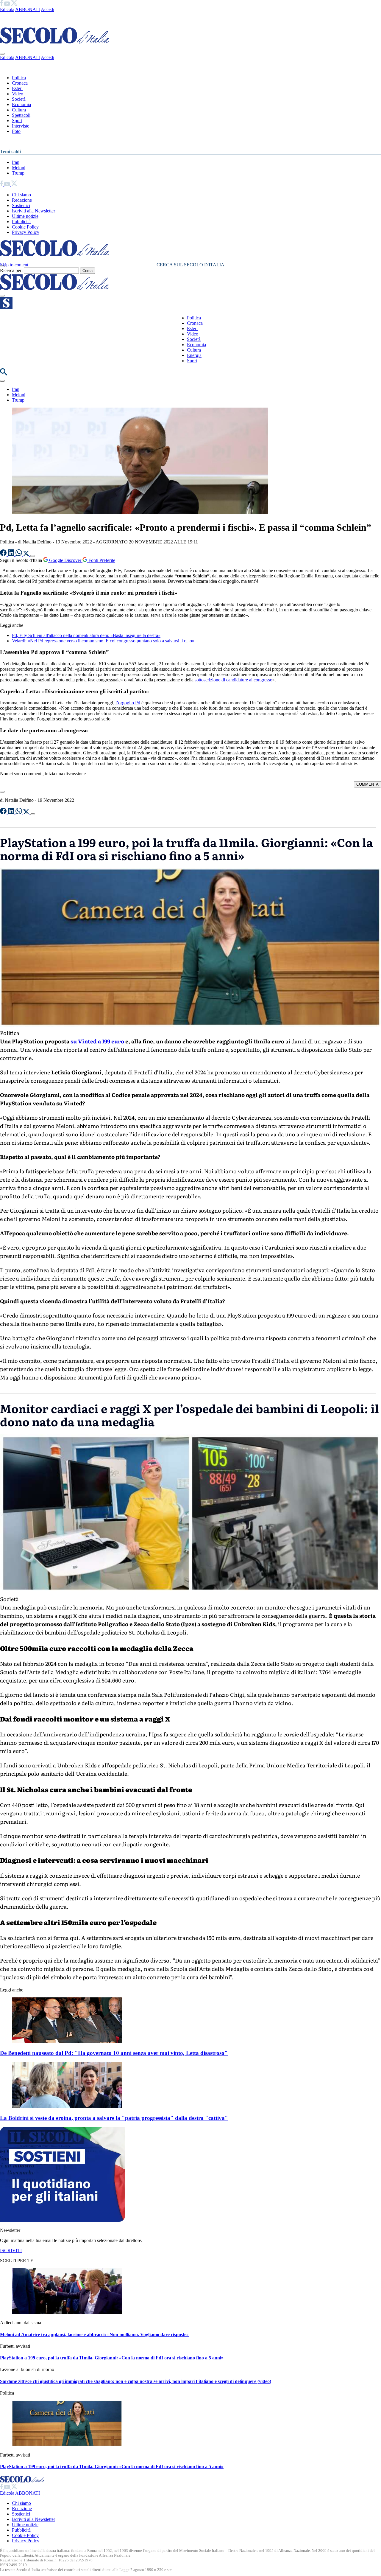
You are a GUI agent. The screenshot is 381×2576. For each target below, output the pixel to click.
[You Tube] (8, 4)
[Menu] (2, 296)
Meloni (19, 168)
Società (19, 99)
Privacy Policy (26, 232)
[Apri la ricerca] (4, 374)
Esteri (17, 88)
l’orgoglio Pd (128, 703)
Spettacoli (21, 115)
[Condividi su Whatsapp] (19, 554)
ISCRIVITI (11, 2250)
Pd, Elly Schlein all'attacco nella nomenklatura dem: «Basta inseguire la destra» (86, 635)
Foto (16, 131)
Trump (18, 173)
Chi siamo (21, 195)
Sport (17, 121)
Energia (194, 355)
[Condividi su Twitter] (27, 554)
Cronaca (20, 83)
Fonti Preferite (101, 560)
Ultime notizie (25, 216)
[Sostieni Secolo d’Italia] (63, 2220)
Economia (21, 104)
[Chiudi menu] (2, 54)
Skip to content (14, 265)
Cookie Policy (25, 227)
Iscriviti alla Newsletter (33, 211)
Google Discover (65, 560)
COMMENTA (367, 784)
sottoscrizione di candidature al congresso (234, 680)
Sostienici (21, 205)
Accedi (47, 9)
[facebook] (2, 4)
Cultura (19, 110)
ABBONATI (28, 9)
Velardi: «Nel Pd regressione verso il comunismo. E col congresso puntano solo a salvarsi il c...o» (103, 641)
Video (18, 94)
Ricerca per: (11, 270)
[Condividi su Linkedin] (12, 554)
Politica (19, 78)
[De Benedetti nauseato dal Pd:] (67, 2042)
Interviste (21, 126)
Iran (16, 162)
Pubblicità (21, 222)
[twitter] (14, 4)
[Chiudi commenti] (2, 792)
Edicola (7, 9)
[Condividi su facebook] (4, 554)
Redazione (22, 200)
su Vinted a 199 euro (97, 1041)
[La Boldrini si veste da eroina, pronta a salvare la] (67, 2106)
